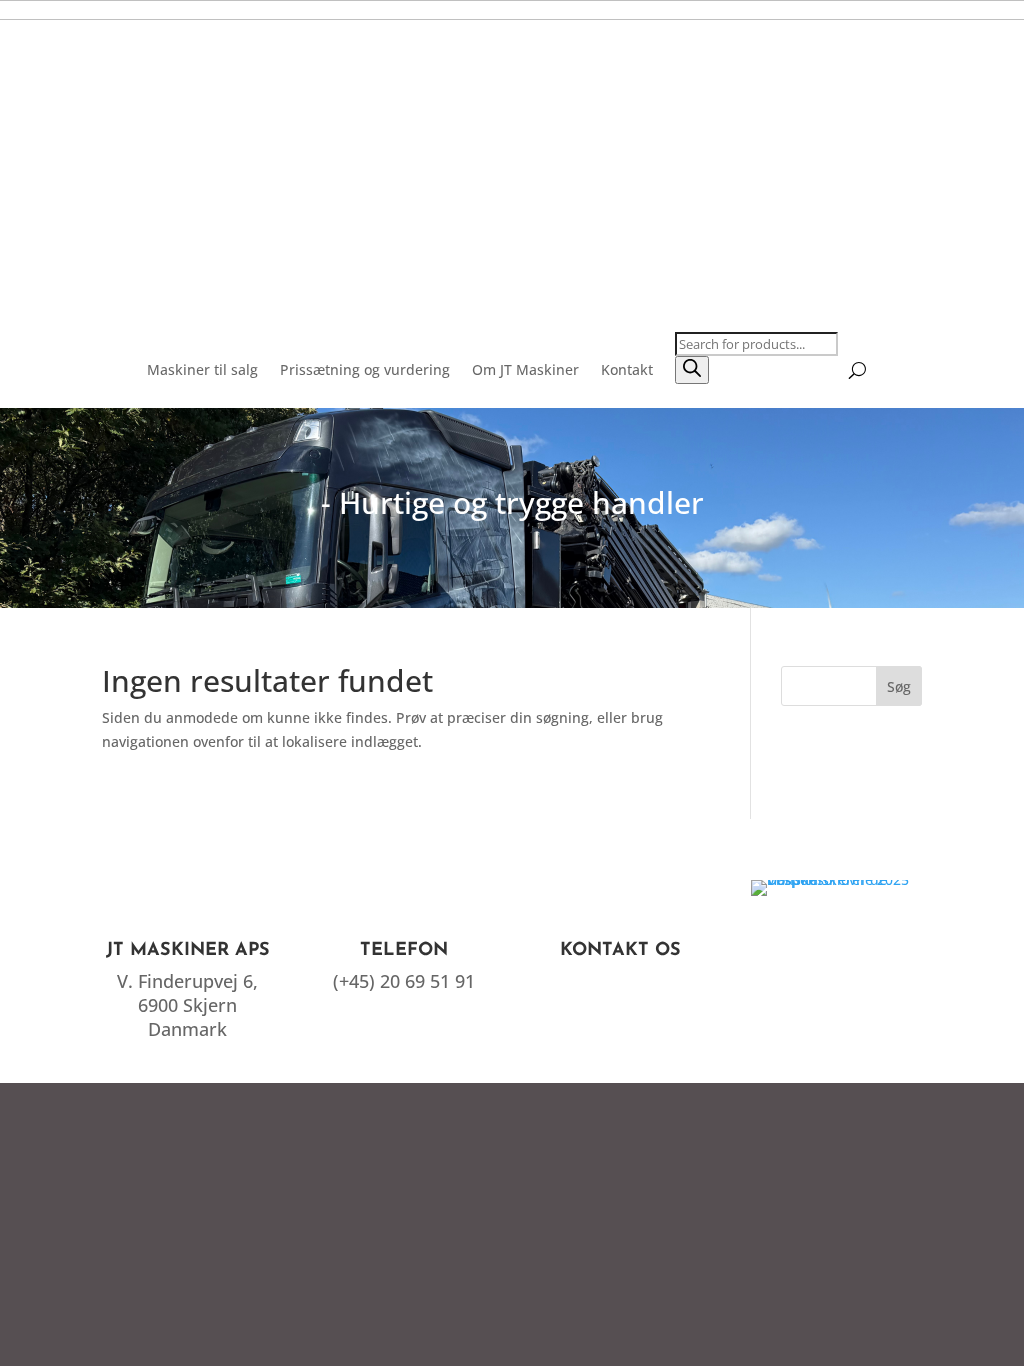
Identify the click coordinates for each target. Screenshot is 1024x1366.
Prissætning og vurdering (365, 369)
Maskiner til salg (202, 369)
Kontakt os (620, 951)
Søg (899, 686)
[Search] (692, 370)
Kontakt (627, 369)
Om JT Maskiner (525, 369)
